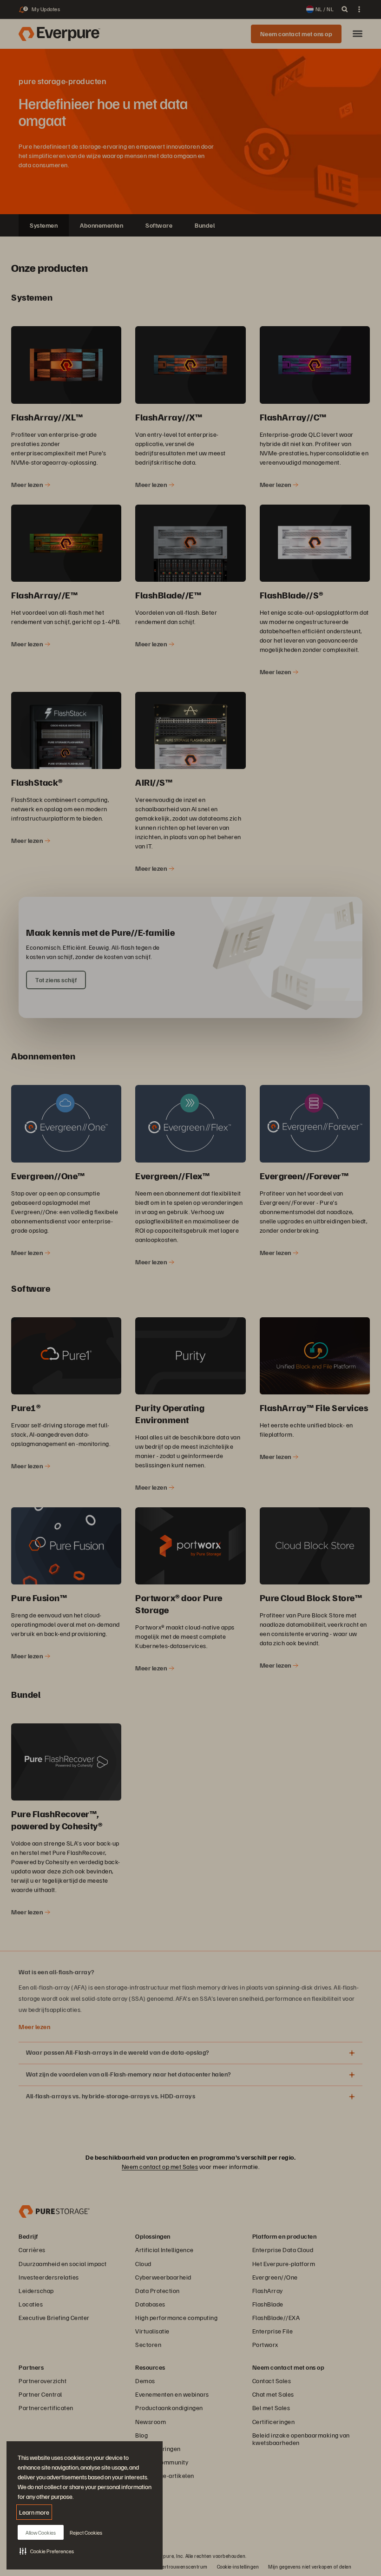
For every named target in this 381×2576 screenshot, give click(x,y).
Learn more (34, 2512)
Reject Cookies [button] (86, 2533)
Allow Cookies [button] (41, 2533)
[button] (47, 2551)
